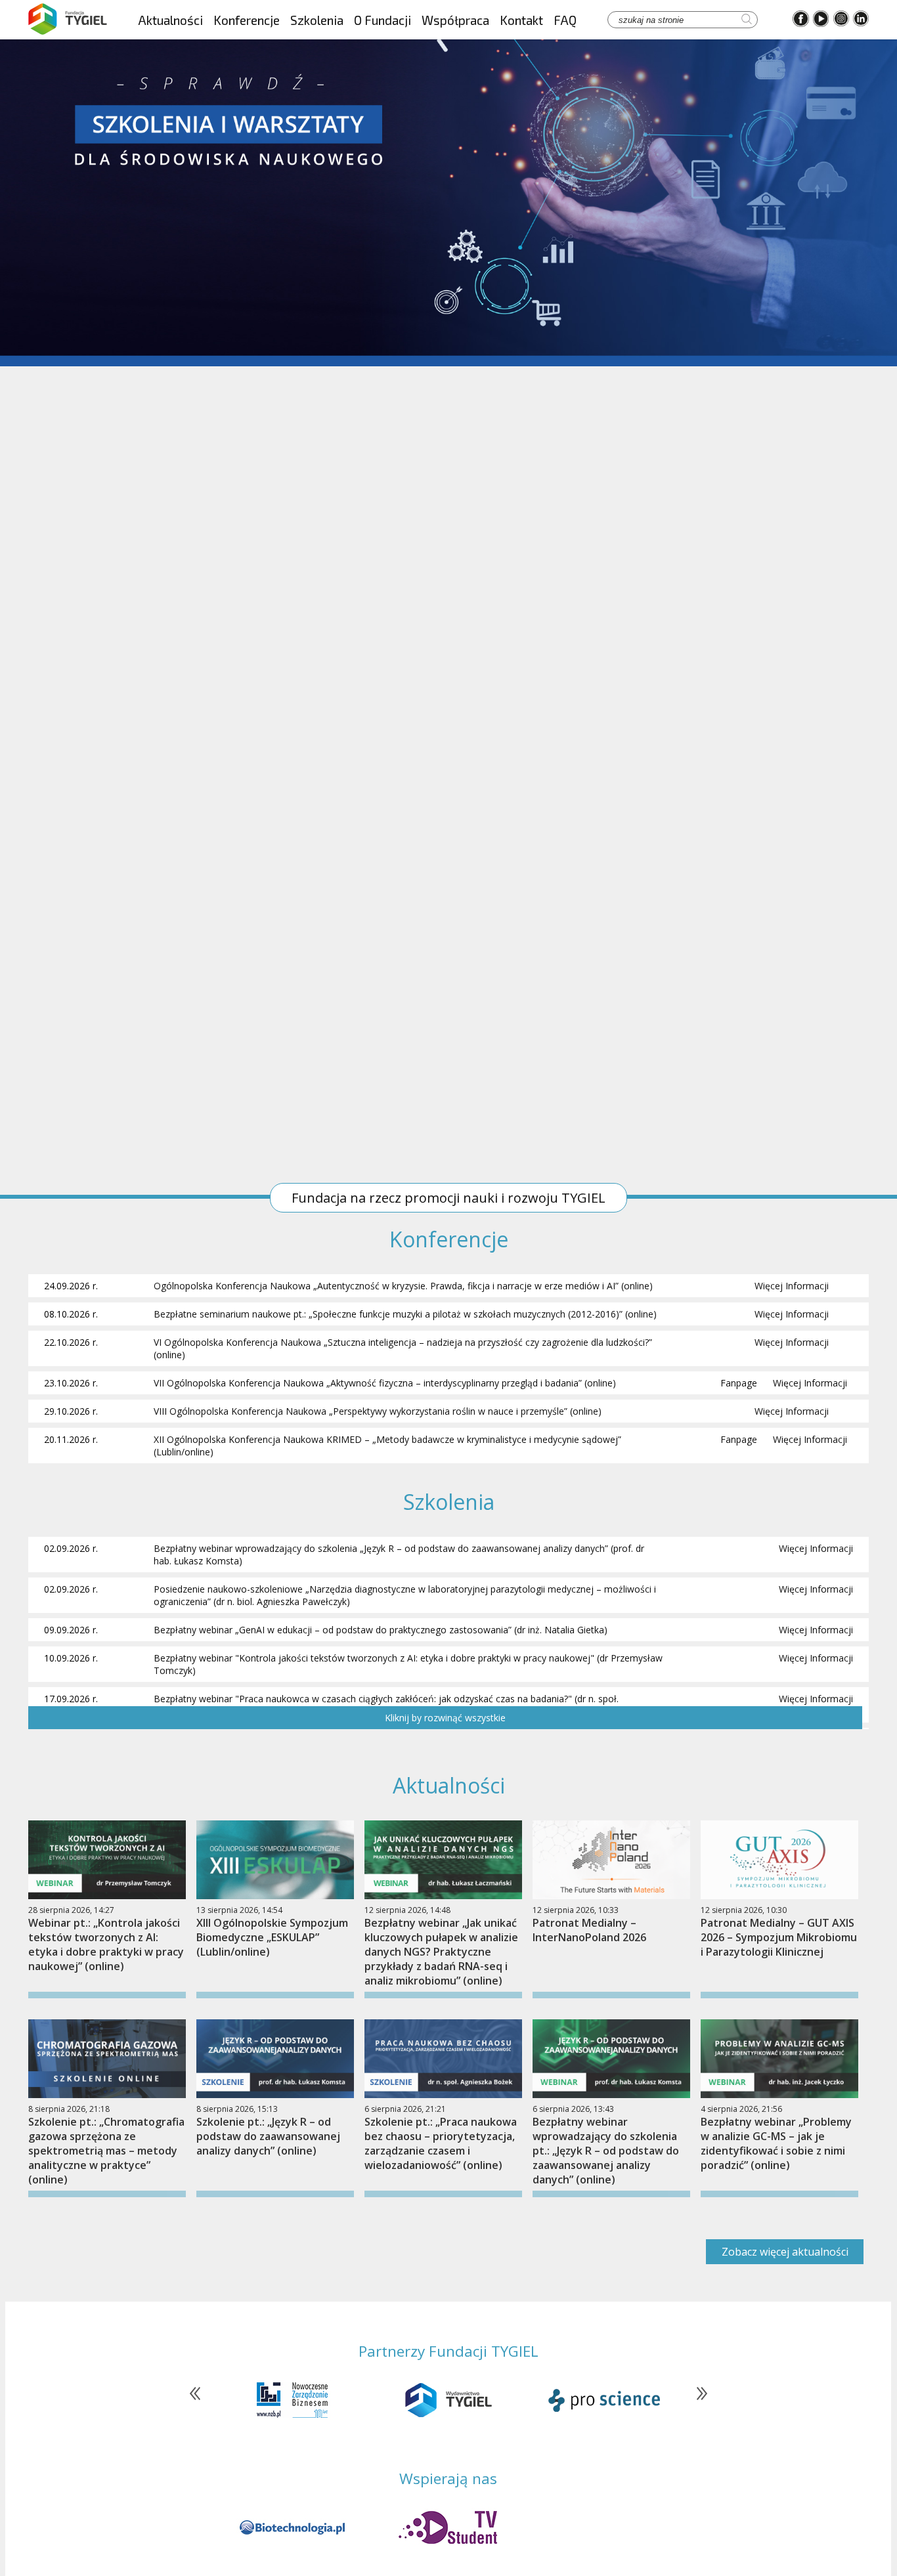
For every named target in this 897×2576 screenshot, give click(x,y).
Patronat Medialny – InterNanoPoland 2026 (589, 1930)
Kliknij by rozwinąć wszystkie (445, 1718)
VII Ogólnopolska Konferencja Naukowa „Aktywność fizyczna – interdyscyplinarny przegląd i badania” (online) (385, 1383)
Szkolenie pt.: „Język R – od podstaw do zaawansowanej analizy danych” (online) (268, 2136)
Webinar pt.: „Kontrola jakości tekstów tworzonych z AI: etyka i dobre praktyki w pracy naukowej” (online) (106, 1944)
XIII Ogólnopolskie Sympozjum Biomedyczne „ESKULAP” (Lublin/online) (272, 1937)
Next (695, 2400)
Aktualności (170, 20)
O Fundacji (383, 20)
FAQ (565, 20)
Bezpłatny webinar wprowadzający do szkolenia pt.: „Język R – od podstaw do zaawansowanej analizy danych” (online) (606, 2151)
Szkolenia (317, 20)
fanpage (739, 1383)
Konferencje (247, 20)
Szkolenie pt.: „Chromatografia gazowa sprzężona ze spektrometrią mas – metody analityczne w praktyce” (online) (106, 2151)
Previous (202, 2400)
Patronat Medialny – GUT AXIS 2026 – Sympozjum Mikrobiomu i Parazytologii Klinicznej (779, 1937)
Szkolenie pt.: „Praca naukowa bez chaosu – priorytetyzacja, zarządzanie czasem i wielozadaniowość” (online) (441, 2143)
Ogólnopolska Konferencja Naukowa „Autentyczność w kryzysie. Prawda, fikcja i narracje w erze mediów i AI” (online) (403, 1286)
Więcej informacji (792, 1286)
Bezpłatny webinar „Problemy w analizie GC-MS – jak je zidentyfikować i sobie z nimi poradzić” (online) (776, 2143)
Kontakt (521, 20)
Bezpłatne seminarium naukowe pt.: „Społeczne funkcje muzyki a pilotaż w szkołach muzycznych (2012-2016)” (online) (405, 1314)
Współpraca (455, 20)
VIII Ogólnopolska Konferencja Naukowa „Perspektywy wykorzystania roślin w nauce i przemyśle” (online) (378, 1411)
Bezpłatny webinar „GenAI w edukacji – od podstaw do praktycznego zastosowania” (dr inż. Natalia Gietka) (381, 1630)
